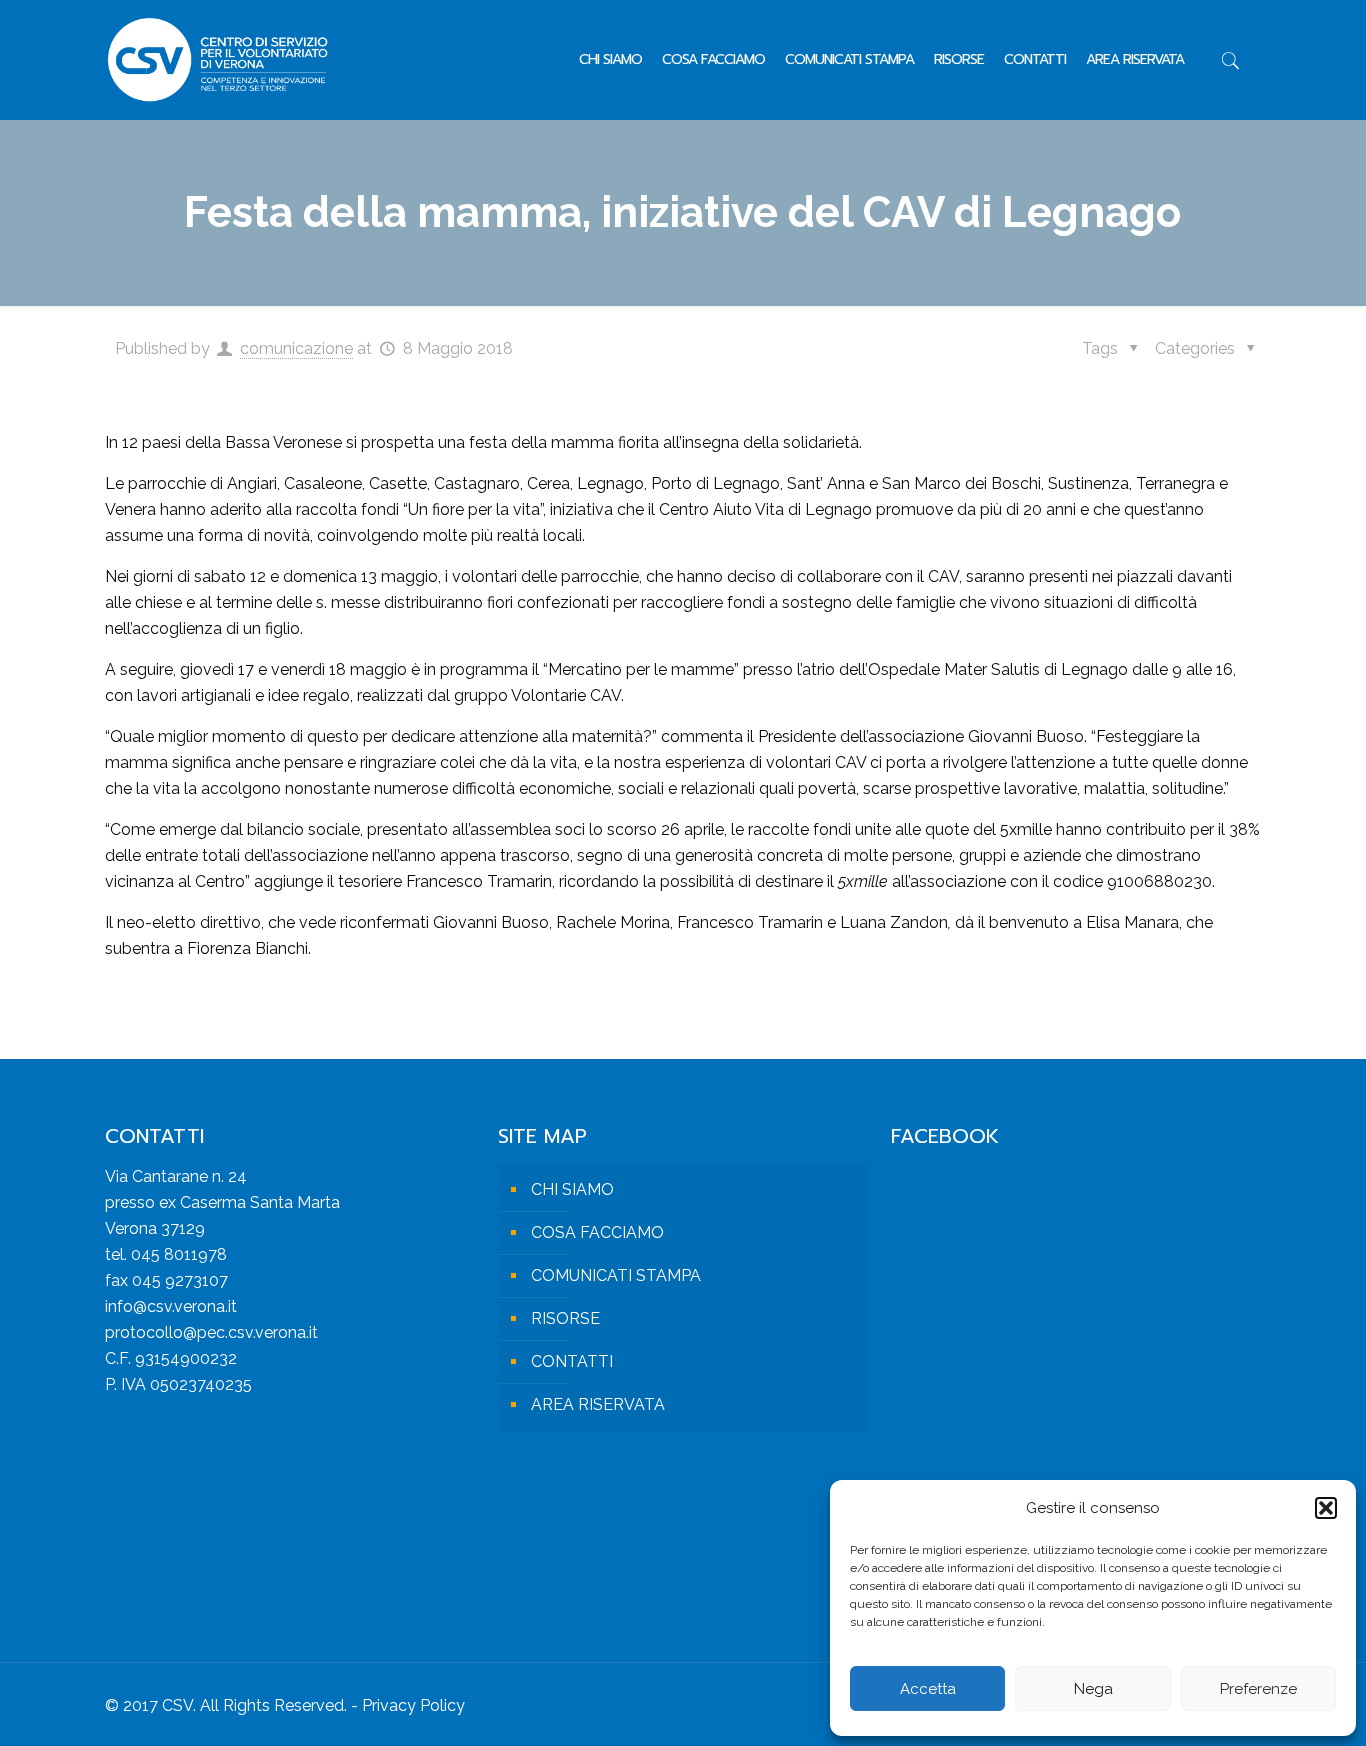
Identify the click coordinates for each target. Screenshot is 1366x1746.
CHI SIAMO (572, 1189)
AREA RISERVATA (598, 1404)
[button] (1326, 1508)
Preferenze (1258, 1689)
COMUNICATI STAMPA (616, 1275)
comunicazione (296, 348)
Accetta (928, 1689)
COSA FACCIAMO (597, 1232)
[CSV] (217, 60)
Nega (1093, 1689)
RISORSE (565, 1318)
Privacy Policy (413, 1705)
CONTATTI (572, 1361)
